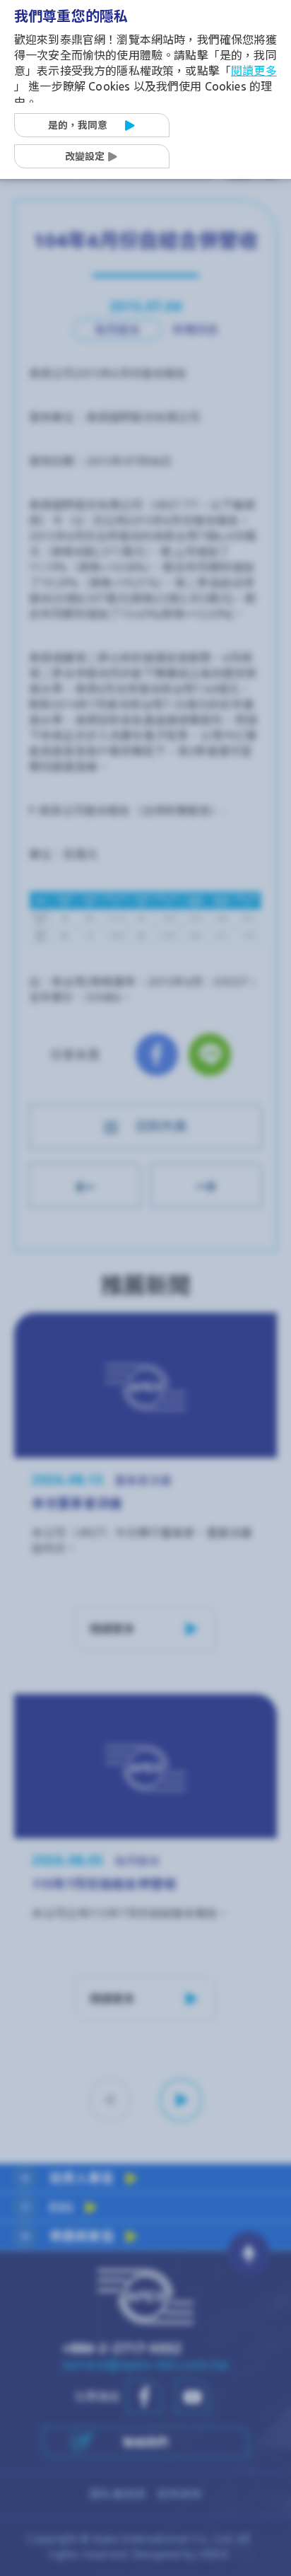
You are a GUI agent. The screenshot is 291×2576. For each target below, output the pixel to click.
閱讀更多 (254, 71)
